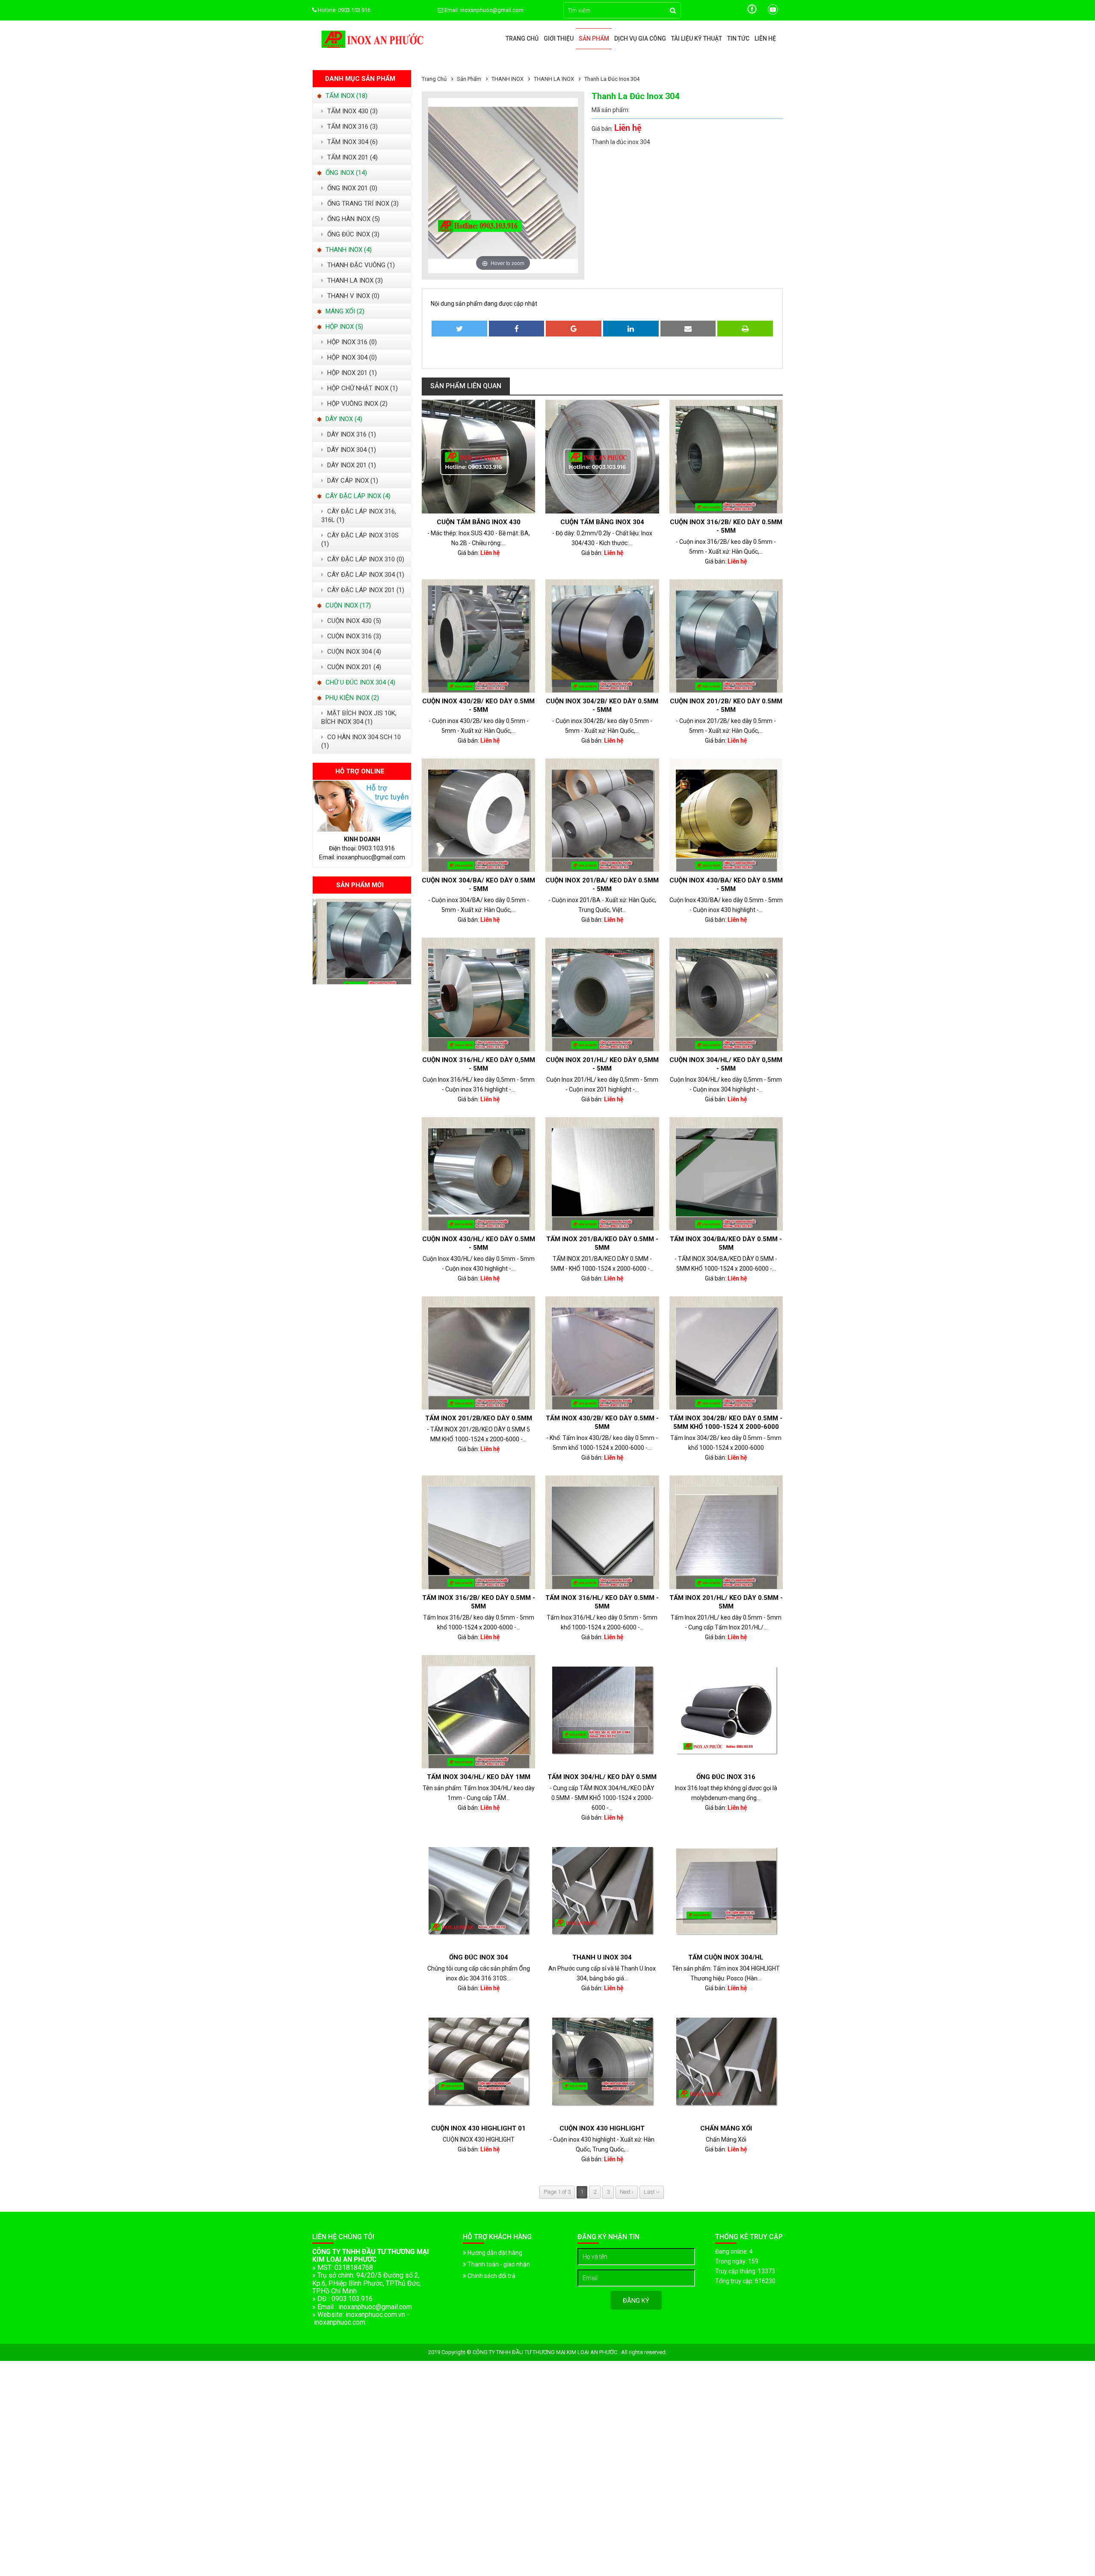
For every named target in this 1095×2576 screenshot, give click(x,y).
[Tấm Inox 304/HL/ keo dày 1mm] (478, 1712)
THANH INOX (508, 79)
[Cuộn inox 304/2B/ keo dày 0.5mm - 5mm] (602, 636)
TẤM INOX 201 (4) (352, 157)
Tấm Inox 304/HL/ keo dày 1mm (479, 1777)
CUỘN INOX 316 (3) (353, 636)
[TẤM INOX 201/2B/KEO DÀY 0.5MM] (478, 1353)
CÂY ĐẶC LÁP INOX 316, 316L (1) (359, 516)
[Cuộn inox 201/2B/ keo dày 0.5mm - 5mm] (726, 636)
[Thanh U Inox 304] (602, 1892)
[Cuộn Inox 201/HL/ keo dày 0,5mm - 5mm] (602, 994)
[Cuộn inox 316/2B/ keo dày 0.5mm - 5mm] (726, 456)
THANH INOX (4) (348, 250)
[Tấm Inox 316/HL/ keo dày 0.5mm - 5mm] (602, 1532)
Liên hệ (765, 38)
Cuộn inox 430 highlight (602, 2128)
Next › (627, 2192)
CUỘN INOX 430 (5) (353, 621)
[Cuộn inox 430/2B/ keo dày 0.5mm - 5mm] (478, 636)
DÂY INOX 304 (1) (351, 450)
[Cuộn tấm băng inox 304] (602, 456)
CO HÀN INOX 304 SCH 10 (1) (361, 741)
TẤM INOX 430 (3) (352, 111)
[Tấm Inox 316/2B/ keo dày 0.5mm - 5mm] (478, 1532)
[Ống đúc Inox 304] (478, 1892)
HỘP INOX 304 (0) (351, 357)
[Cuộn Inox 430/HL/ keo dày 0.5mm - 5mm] (478, 1174)
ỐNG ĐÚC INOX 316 (726, 1777)
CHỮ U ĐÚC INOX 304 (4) (360, 682)
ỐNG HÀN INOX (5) (353, 219)
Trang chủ (522, 38)
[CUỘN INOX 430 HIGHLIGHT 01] (478, 2063)
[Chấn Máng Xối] (726, 2063)
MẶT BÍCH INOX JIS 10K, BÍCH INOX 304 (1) (359, 717)
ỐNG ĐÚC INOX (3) (352, 234)
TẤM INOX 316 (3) (352, 127)
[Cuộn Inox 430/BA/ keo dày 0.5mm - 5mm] (726, 815)
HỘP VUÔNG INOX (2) (357, 404)
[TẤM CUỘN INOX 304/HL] (726, 1892)
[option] (362, 941)
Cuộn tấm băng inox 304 (602, 522)
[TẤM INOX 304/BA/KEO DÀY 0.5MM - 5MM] (726, 1174)
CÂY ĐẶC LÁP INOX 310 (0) (365, 559)
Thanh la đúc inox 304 (612, 79)
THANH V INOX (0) (352, 296)
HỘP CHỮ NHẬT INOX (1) (362, 388)
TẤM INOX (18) (346, 96)
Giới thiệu (559, 38)
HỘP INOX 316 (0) (351, 342)
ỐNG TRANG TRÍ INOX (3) (362, 204)
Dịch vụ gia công (640, 38)
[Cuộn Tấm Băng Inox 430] (478, 456)
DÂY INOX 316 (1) (351, 434)
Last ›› (652, 2192)
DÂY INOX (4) (343, 419)
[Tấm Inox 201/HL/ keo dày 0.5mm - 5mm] (726, 1532)
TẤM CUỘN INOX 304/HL (726, 1957)
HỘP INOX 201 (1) (351, 373)
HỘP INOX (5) (343, 327)
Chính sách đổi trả (491, 2276)
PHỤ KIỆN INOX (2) (351, 698)
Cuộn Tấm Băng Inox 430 (479, 522)
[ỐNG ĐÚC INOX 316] (726, 1712)
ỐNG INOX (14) (345, 173)
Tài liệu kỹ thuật (697, 38)
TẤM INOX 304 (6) (352, 142)
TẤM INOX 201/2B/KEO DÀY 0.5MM (479, 1418)
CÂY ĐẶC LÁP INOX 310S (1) (360, 540)
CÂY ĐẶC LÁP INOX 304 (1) (365, 575)
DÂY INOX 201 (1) (351, 465)
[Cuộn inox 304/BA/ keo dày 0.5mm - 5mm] (362, 982)
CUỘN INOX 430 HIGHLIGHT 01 (478, 2128)
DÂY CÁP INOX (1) (352, 481)
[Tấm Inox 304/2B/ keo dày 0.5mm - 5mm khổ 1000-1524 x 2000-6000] (726, 1353)
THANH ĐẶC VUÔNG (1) (360, 265)
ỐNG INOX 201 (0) (351, 188)
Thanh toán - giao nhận (498, 2264)
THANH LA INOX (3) (354, 280)
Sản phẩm (594, 38)
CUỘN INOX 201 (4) (353, 667)
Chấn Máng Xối (726, 2128)
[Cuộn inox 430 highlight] (602, 2063)
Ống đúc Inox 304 (479, 1957)
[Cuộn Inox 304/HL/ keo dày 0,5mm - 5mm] (726, 994)
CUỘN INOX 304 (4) (353, 652)
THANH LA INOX (554, 79)
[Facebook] (753, 13)
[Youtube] (773, 13)
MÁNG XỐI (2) (344, 311)
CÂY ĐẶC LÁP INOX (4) (357, 496)
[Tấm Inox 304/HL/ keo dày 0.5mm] (602, 1712)
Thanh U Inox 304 (602, 1957)
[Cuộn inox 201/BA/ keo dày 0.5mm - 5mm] (602, 815)
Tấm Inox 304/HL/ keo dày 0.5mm (602, 1777)
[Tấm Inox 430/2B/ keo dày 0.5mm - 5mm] (602, 1353)
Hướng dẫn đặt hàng (494, 2253)
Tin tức (738, 38)
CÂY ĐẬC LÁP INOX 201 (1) (365, 590)
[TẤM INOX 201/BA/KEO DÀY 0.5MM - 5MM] (602, 1174)
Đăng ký (636, 2301)
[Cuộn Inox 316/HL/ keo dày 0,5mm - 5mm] (478, 994)
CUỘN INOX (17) (347, 605)
